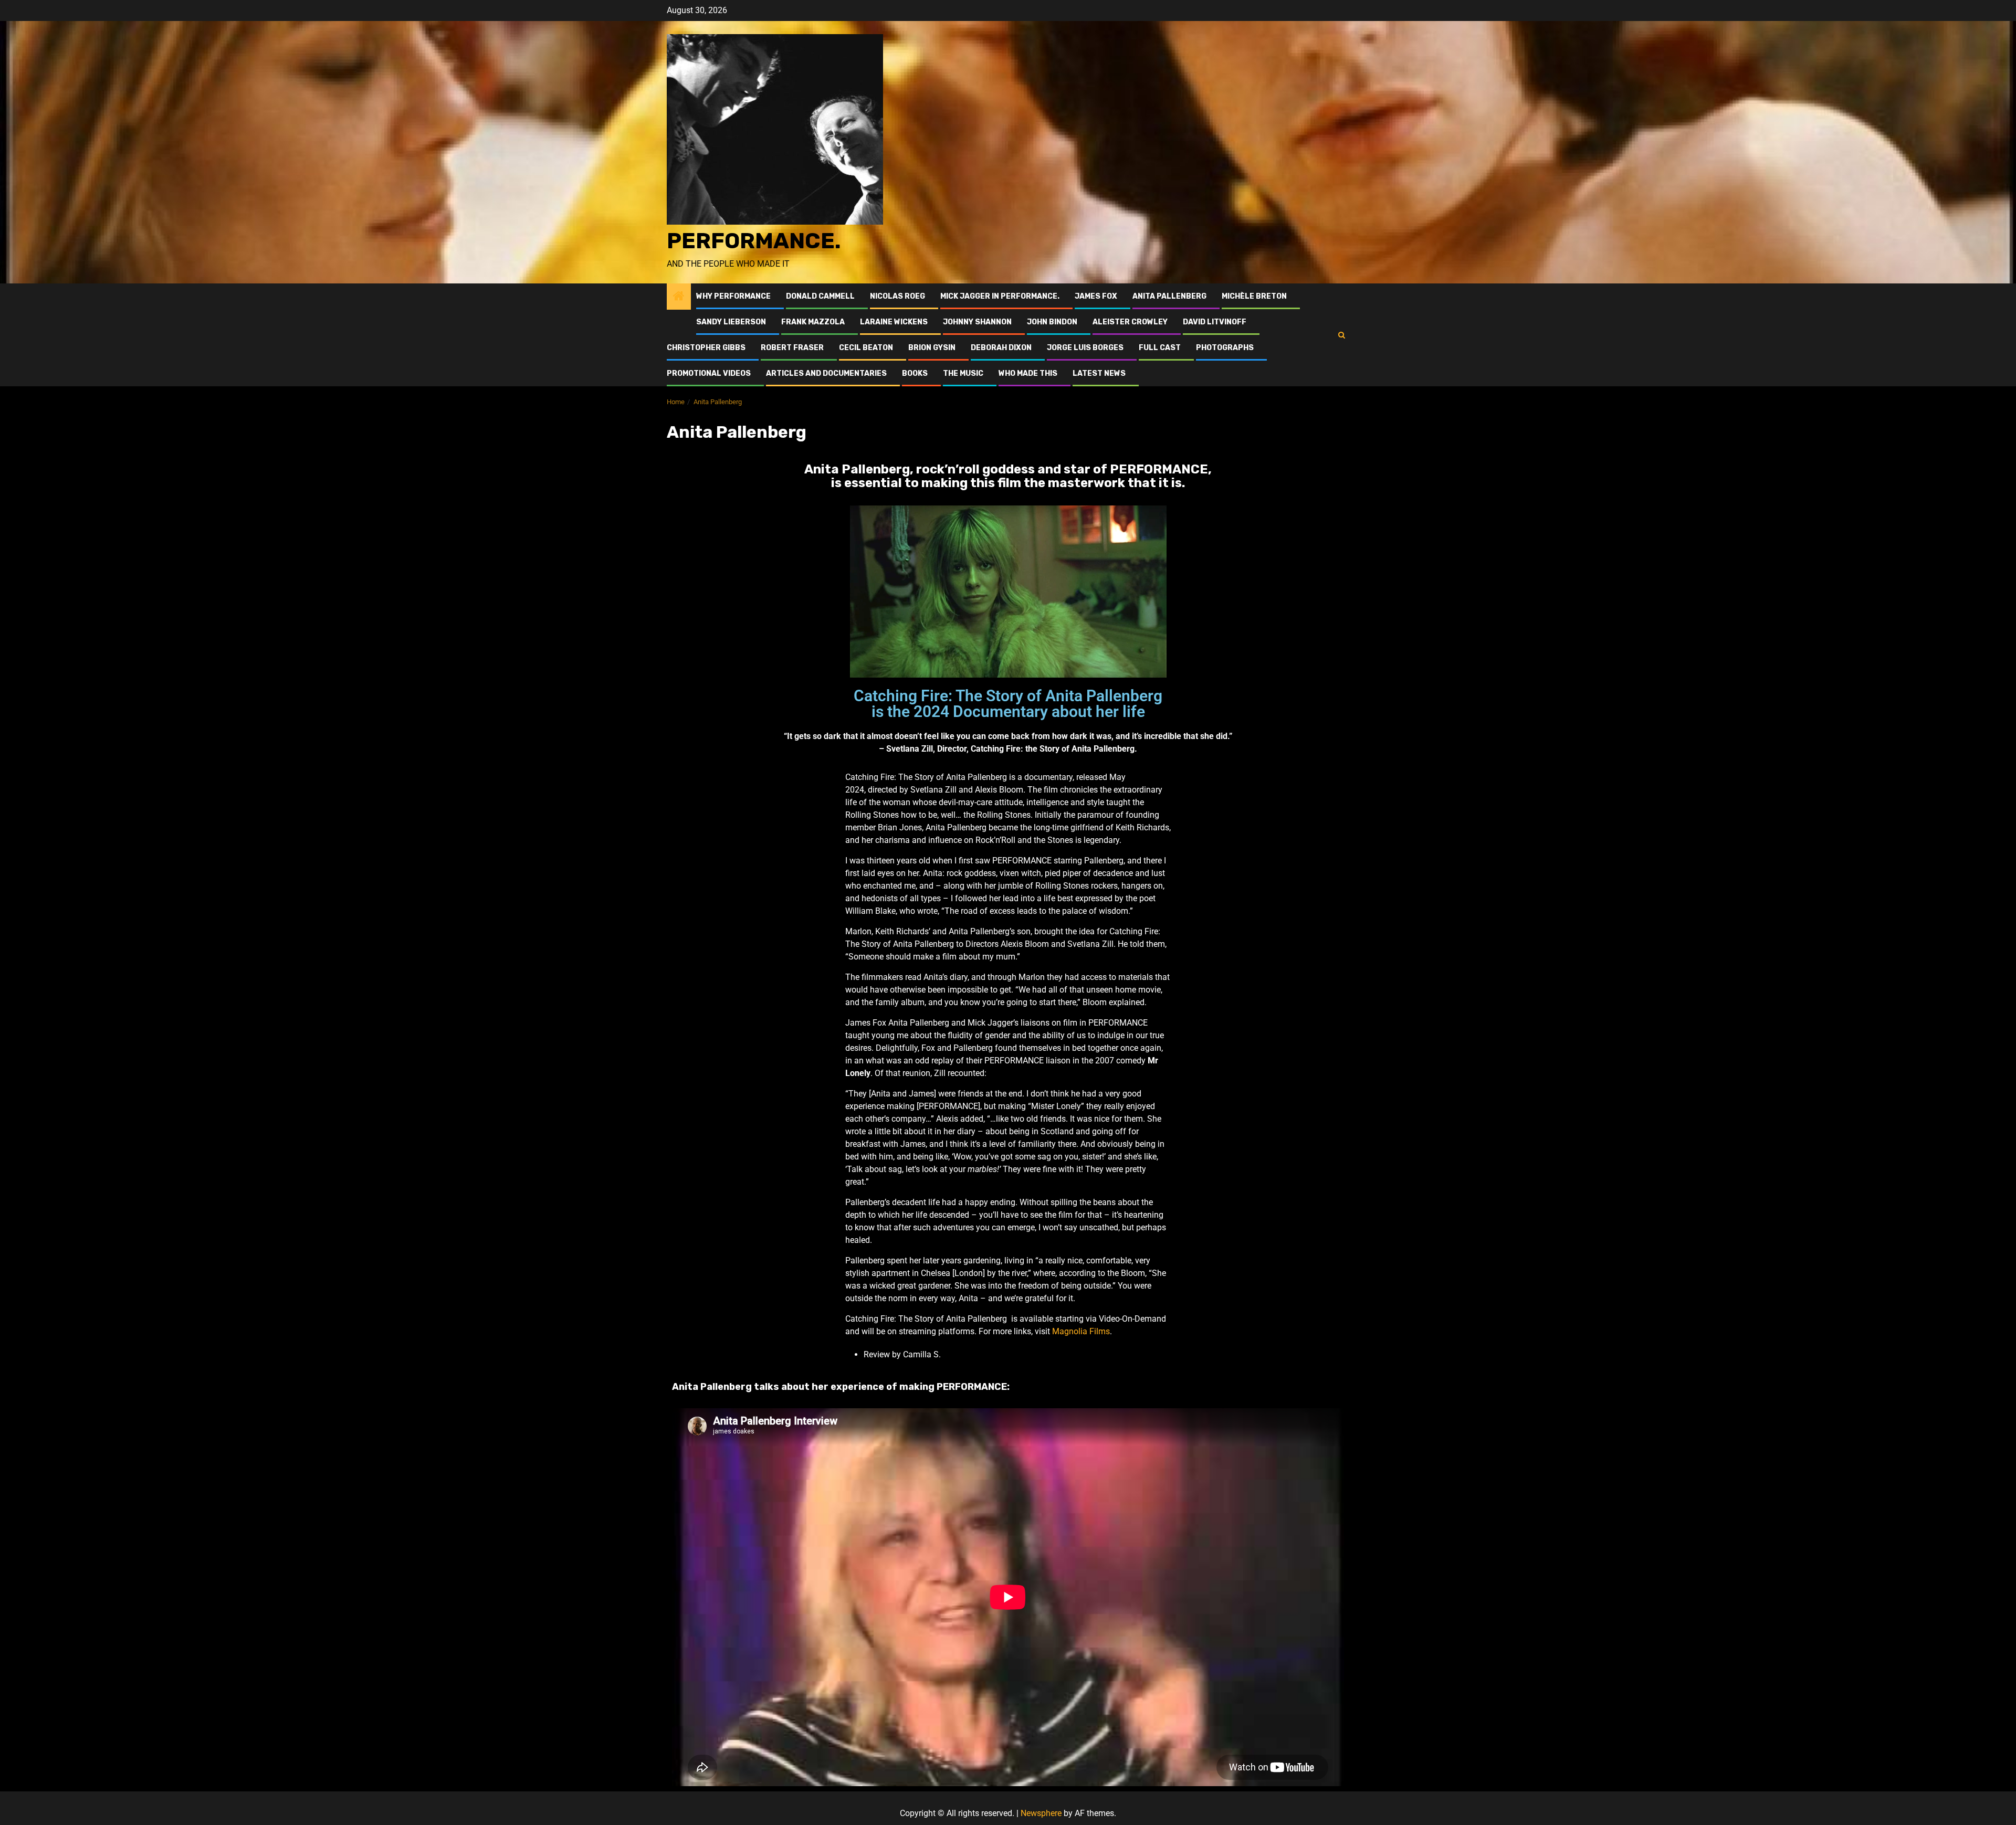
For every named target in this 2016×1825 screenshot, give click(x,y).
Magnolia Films (1081, 1331)
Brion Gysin (932, 348)
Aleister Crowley (1130, 322)
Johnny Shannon (977, 322)
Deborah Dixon (1001, 348)
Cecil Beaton (866, 348)
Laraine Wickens (894, 322)
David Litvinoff (1215, 322)
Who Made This (1028, 373)
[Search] (1342, 335)
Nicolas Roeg (897, 296)
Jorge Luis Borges (1085, 348)
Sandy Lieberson (731, 322)
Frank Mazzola (813, 322)
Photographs (1225, 348)
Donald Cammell (820, 296)
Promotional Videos (709, 373)
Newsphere (1041, 1813)
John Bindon (1052, 322)
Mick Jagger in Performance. (1000, 296)
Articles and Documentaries (826, 373)
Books (915, 373)
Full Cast (1160, 348)
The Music (963, 373)
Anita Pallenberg (1169, 296)
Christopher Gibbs (706, 348)
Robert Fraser (792, 348)
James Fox (1096, 296)
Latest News (1099, 373)
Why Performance (733, 296)
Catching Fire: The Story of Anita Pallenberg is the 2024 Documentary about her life (1008, 704)
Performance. (754, 241)
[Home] (679, 297)
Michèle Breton (1254, 296)
